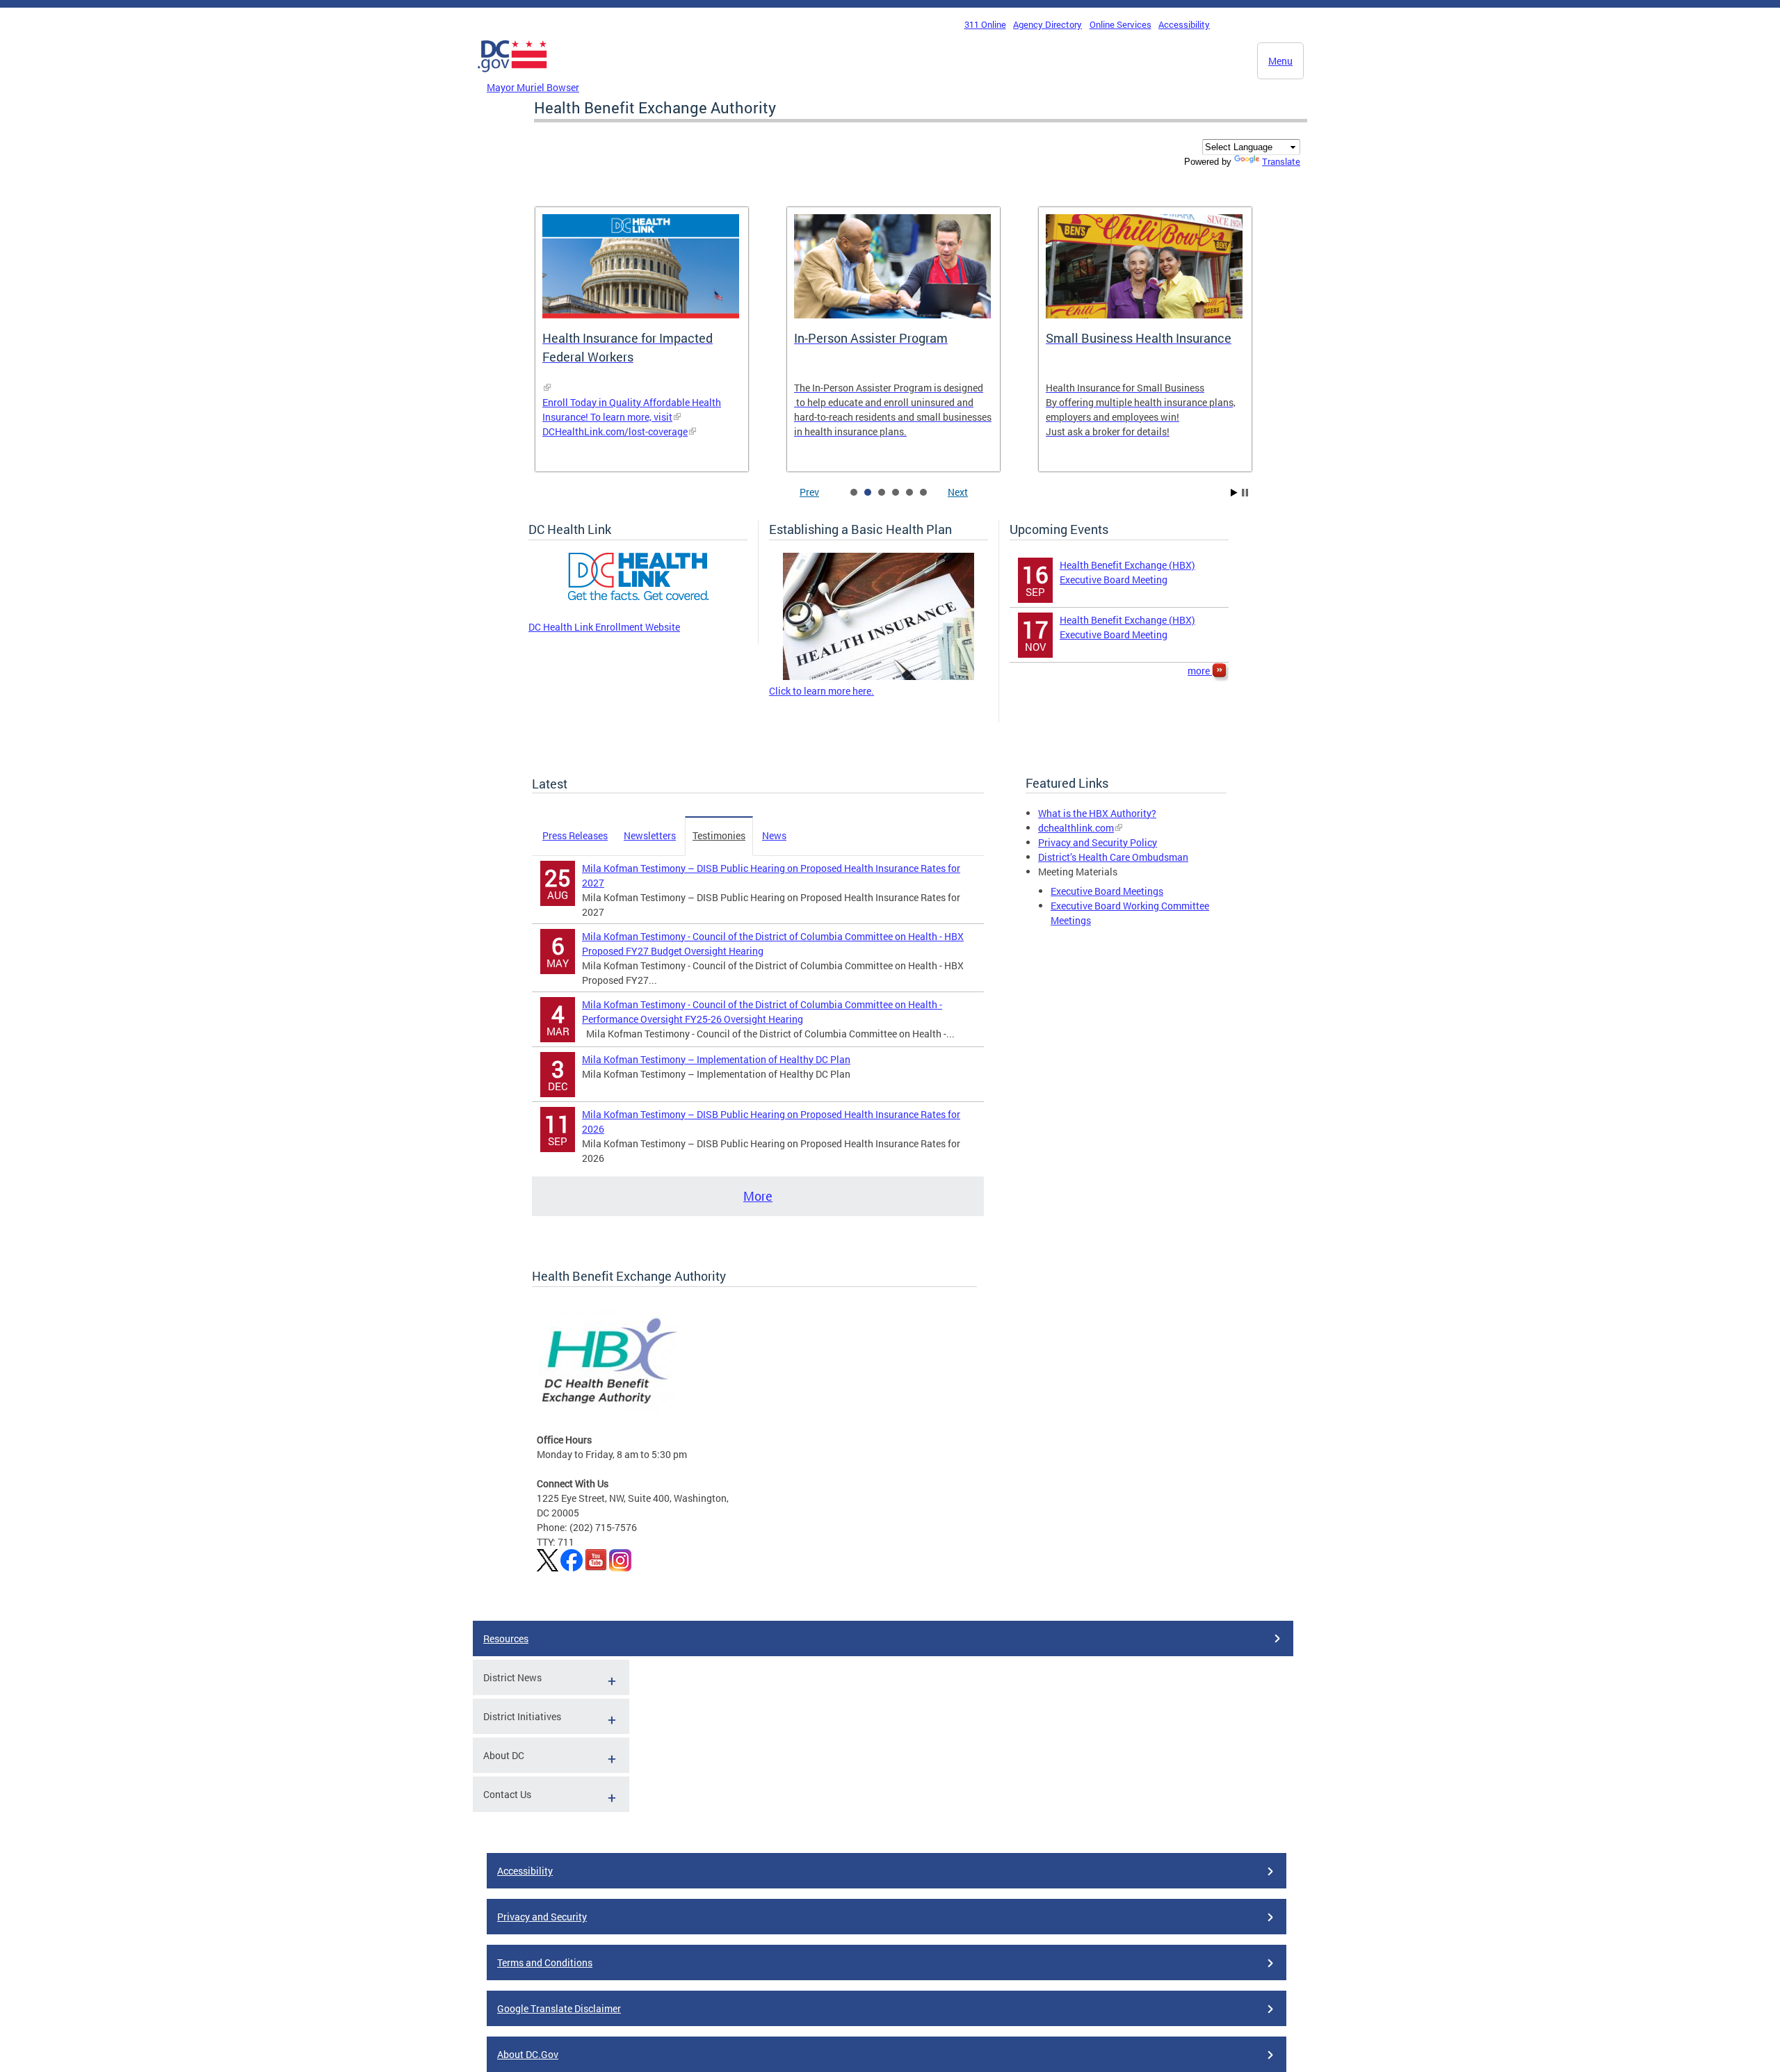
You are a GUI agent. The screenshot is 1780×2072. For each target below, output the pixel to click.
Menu (1280, 61)
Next (958, 492)
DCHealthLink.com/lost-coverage (615, 431)
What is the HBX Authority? (1097, 813)
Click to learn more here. (822, 691)
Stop (1245, 493)
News (774, 835)
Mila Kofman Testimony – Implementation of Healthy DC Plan (716, 1059)
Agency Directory (1047, 24)
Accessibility (1184, 24)
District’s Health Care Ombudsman (1113, 857)
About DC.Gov (528, 2054)
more (1200, 671)
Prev (809, 492)
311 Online (985, 24)
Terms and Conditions (545, 1962)
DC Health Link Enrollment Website (604, 627)
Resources (506, 1638)
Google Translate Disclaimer (559, 2008)
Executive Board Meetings (1107, 891)
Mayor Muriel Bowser (533, 87)
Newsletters (650, 835)
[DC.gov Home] (512, 76)
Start (1234, 493)
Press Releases (575, 835)
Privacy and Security (542, 1917)
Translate (1281, 161)
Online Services (1120, 24)
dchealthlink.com (1076, 828)
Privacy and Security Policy (1098, 842)
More (758, 1196)
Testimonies (719, 835)
